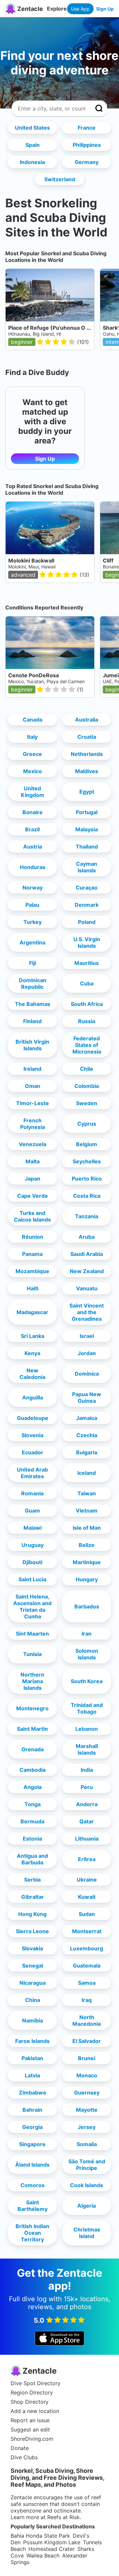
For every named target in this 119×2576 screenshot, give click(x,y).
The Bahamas (33, 1004)
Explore (57, 9)
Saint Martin (32, 1729)
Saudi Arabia (87, 1254)
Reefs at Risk (63, 2517)
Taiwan (87, 1493)
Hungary (87, 1579)
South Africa (87, 1004)
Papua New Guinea (87, 1397)
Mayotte (87, 2110)
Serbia (32, 1880)
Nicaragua (33, 1983)
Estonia (32, 1839)
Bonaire (33, 812)
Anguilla (33, 1397)
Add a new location (35, 2411)
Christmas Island (87, 2233)
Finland (32, 1021)
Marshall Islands (87, 1749)
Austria (33, 847)
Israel (87, 1336)
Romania (32, 1493)
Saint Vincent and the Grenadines (87, 1312)
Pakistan (32, 2058)
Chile (87, 1069)
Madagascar (32, 1312)
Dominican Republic (33, 983)
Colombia (87, 1086)
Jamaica (87, 1418)
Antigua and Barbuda (32, 1859)
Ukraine (87, 1880)
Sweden (87, 1103)
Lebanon (87, 1729)
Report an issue (30, 2420)
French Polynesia (33, 1124)
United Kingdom (33, 792)
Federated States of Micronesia (87, 1045)
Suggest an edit (30, 2430)
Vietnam (87, 1511)
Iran (87, 1634)
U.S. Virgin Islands (87, 942)
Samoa (87, 1983)
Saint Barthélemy (33, 2206)
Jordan (87, 1353)
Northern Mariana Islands (32, 1681)
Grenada (33, 1749)
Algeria (87, 2206)
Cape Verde (33, 1196)
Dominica (87, 1374)
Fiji (33, 963)
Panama (32, 1254)
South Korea (87, 1681)
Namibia (33, 2020)
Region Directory (32, 2392)
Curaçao (87, 888)
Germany (87, 162)
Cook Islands (87, 2185)
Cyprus (87, 1124)
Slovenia (32, 1435)
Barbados (87, 1606)
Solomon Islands (87, 1654)
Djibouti (32, 1562)
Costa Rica (87, 1196)
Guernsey (87, 2093)
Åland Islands (32, 2165)
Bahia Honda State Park (40, 2536)
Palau (32, 905)
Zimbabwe (33, 2093)
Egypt (87, 792)
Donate (20, 2448)
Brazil (32, 829)
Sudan (87, 1914)
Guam (32, 1511)
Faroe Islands (32, 2041)
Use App (80, 9)
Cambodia (33, 1770)
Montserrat (87, 1931)
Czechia (87, 1435)
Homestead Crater (52, 2549)
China (33, 2000)
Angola (33, 1787)
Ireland (32, 1069)
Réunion (33, 1237)
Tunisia (32, 1654)
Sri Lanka (33, 1336)
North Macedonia (87, 2020)
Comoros (33, 2185)
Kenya (32, 1353)
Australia (87, 720)
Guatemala (87, 1966)
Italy (32, 737)
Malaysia (87, 829)
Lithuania (87, 1839)
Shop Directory (30, 2402)
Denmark (87, 905)
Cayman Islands (87, 867)
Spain (33, 145)
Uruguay (33, 1545)
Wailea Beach (43, 2555)
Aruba (87, 1237)
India (87, 1770)
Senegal (33, 1966)
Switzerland (60, 179)
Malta (33, 1161)
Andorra (87, 1804)
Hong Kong (32, 1914)
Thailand (87, 847)
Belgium (87, 1144)
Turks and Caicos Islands (32, 1216)
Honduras (33, 867)
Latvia (32, 2075)
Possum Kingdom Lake (52, 2542)
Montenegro (32, 1708)
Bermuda (32, 1821)
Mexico (33, 771)
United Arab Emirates (32, 1473)
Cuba (87, 983)
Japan (33, 1179)
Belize (87, 1545)
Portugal (87, 812)
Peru (87, 1787)
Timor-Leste (33, 1103)
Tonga (33, 1804)
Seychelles (87, 1161)
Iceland (87, 1473)
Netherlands (87, 754)
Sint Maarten (32, 1634)
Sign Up (105, 9)
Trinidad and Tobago (87, 1708)
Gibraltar (33, 1897)
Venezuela (33, 1144)
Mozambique (32, 1271)
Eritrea (87, 1859)
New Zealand (87, 1271)
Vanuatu (87, 1288)
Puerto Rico (87, 1179)
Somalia (87, 2144)
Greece (32, 754)
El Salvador (87, 2041)
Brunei (87, 2058)
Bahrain (32, 2110)
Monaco (87, 2075)
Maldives (87, 771)
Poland (87, 922)
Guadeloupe (33, 1418)
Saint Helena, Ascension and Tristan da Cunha (32, 1606)
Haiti (33, 1288)
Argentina (32, 942)
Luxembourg (87, 1948)
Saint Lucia (32, 1579)
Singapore (32, 2144)
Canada (33, 720)
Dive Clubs (24, 2457)
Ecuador (33, 1452)
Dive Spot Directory (36, 2383)
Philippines (87, 145)
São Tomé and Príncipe (87, 2165)
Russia (87, 1021)
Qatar (87, 1821)
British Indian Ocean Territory (32, 2233)
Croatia (87, 737)
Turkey (33, 922)
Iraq (87, 2000)
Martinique (87, 1562)
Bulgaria (87, 1452)
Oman (33, 1086)
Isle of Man (87, 1528)
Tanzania (87, 1216)
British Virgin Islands (32, 1045)
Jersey (87, 2127)
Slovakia (32, 1948)
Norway (33, 888)
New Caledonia (32, 1374)
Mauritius (87, 963)
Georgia (32, 2127)
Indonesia (32, 162)
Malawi (33, 1528)
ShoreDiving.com (32, 2439)
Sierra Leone (32, 1931)
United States (32, 128)
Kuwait (87, 1897)
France (87, 128)
